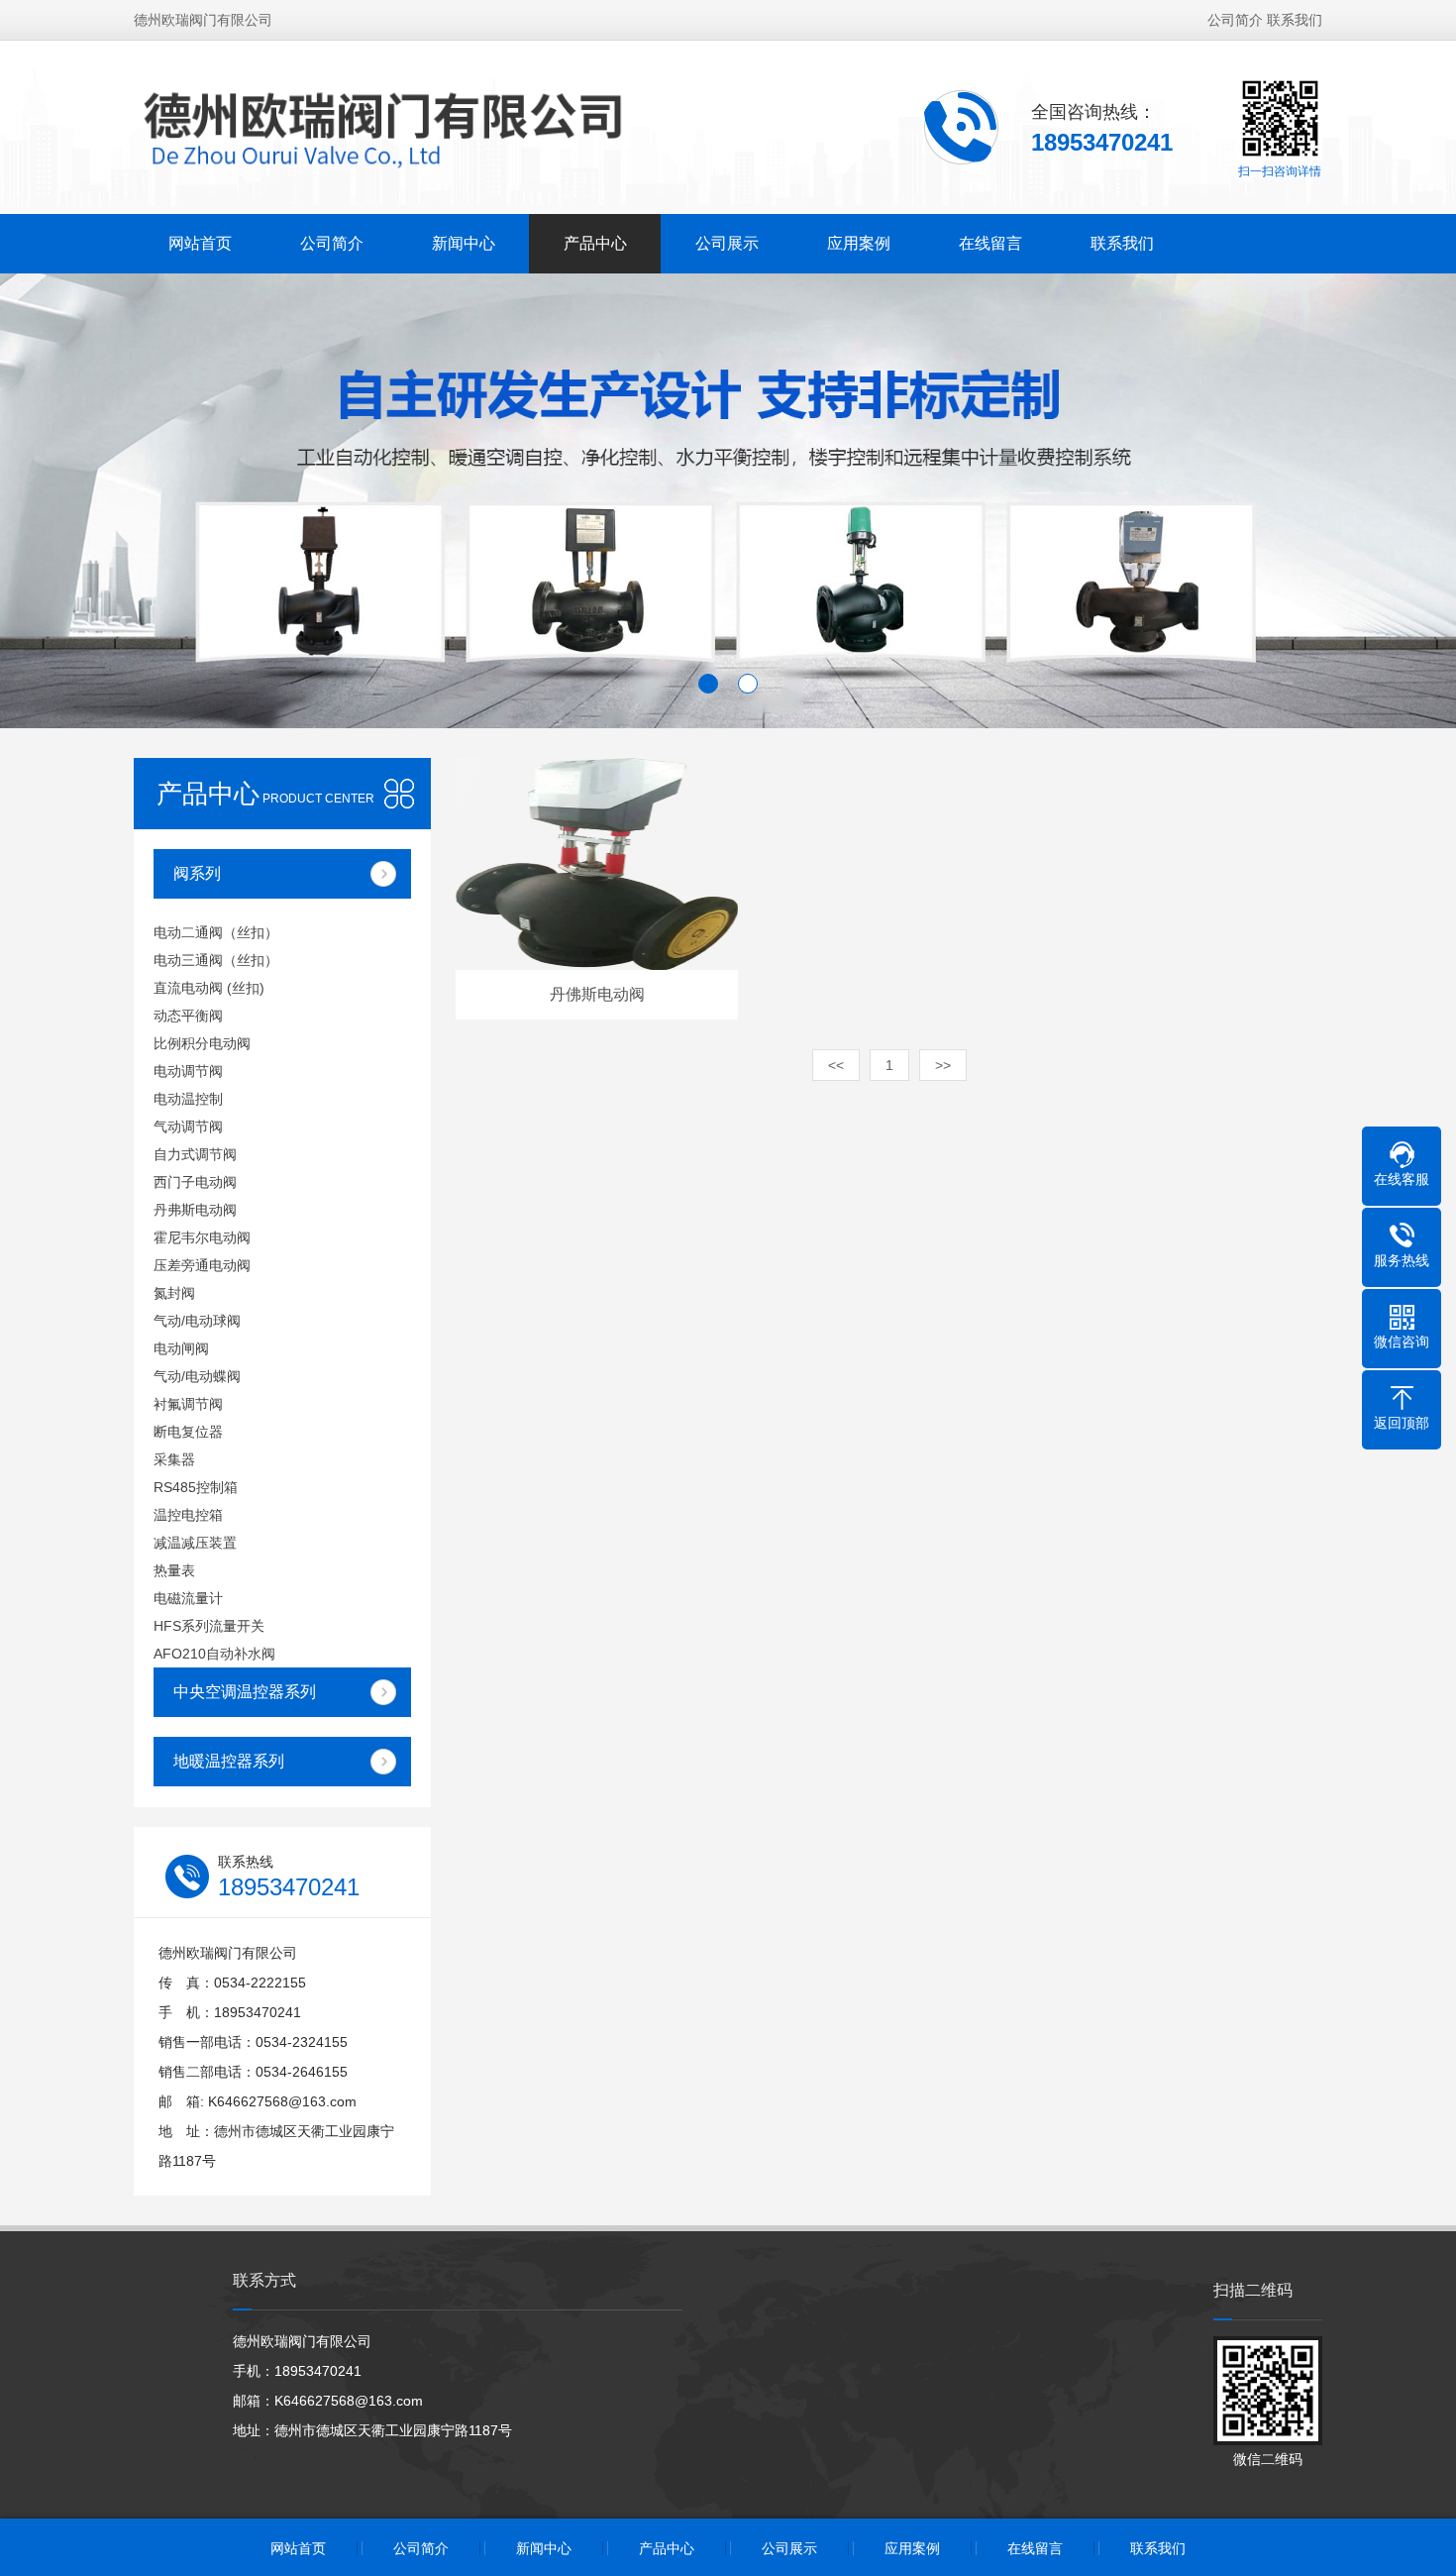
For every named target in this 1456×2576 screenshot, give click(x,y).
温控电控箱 (188, 1515)
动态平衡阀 (188, 1016)
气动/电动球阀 (197, 1321)
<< (836, 1065)
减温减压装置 (195, 1543)
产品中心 (595, 243)
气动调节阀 (188, 1127)
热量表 (174, 1570)
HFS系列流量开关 (209, 1626)
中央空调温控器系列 (245, 1692)
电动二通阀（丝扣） (216, 932)
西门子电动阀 (195, 1182)
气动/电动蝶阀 (197, 1376)
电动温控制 (188, 1099)
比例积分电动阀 (202, 1043)
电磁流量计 (188, 1598)
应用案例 (859, 243)
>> (943, 1065)
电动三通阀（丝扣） (216, 960)
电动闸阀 (181, 1348)
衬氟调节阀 (188, 1404)
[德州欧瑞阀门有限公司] (471, 126)
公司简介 (1235, 20)
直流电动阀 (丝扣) (209, 988)
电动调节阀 (188, 1071)
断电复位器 (188, 1432)
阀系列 (197, 873)
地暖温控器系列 (229, 1761)
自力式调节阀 (195, 1154)
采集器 (174, 1459)
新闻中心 (464, 243)
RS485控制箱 (196, 1487)
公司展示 (727, 243)
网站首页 (200, 243)
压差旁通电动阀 (202, 1265)
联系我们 (1295, 20)
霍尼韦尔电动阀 (202, 1237)
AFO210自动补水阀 (214, 1654)
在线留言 (990, 243)
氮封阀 (174, 1293)
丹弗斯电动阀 (195, 1210)
